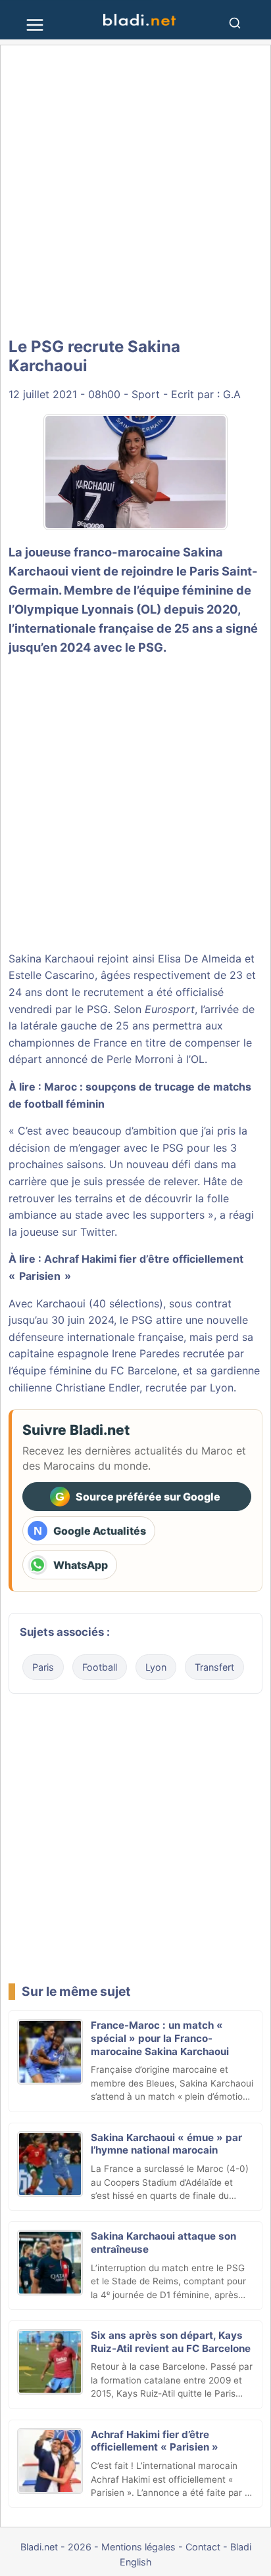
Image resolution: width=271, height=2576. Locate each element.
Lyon (156, 1667)
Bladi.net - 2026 (56, 2547)
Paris (43, 1667)
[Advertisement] (135, 192)
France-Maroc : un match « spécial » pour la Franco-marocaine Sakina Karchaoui (160, 2038)
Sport (146, 394)
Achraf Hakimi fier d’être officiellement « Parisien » (155, 2441)
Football (100, 1667)
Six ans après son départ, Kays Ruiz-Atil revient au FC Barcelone (171, 2342)
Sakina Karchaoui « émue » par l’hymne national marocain (166, 2144)
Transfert (214, 1667)
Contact (203, 2547)
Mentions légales (138, 2547)
